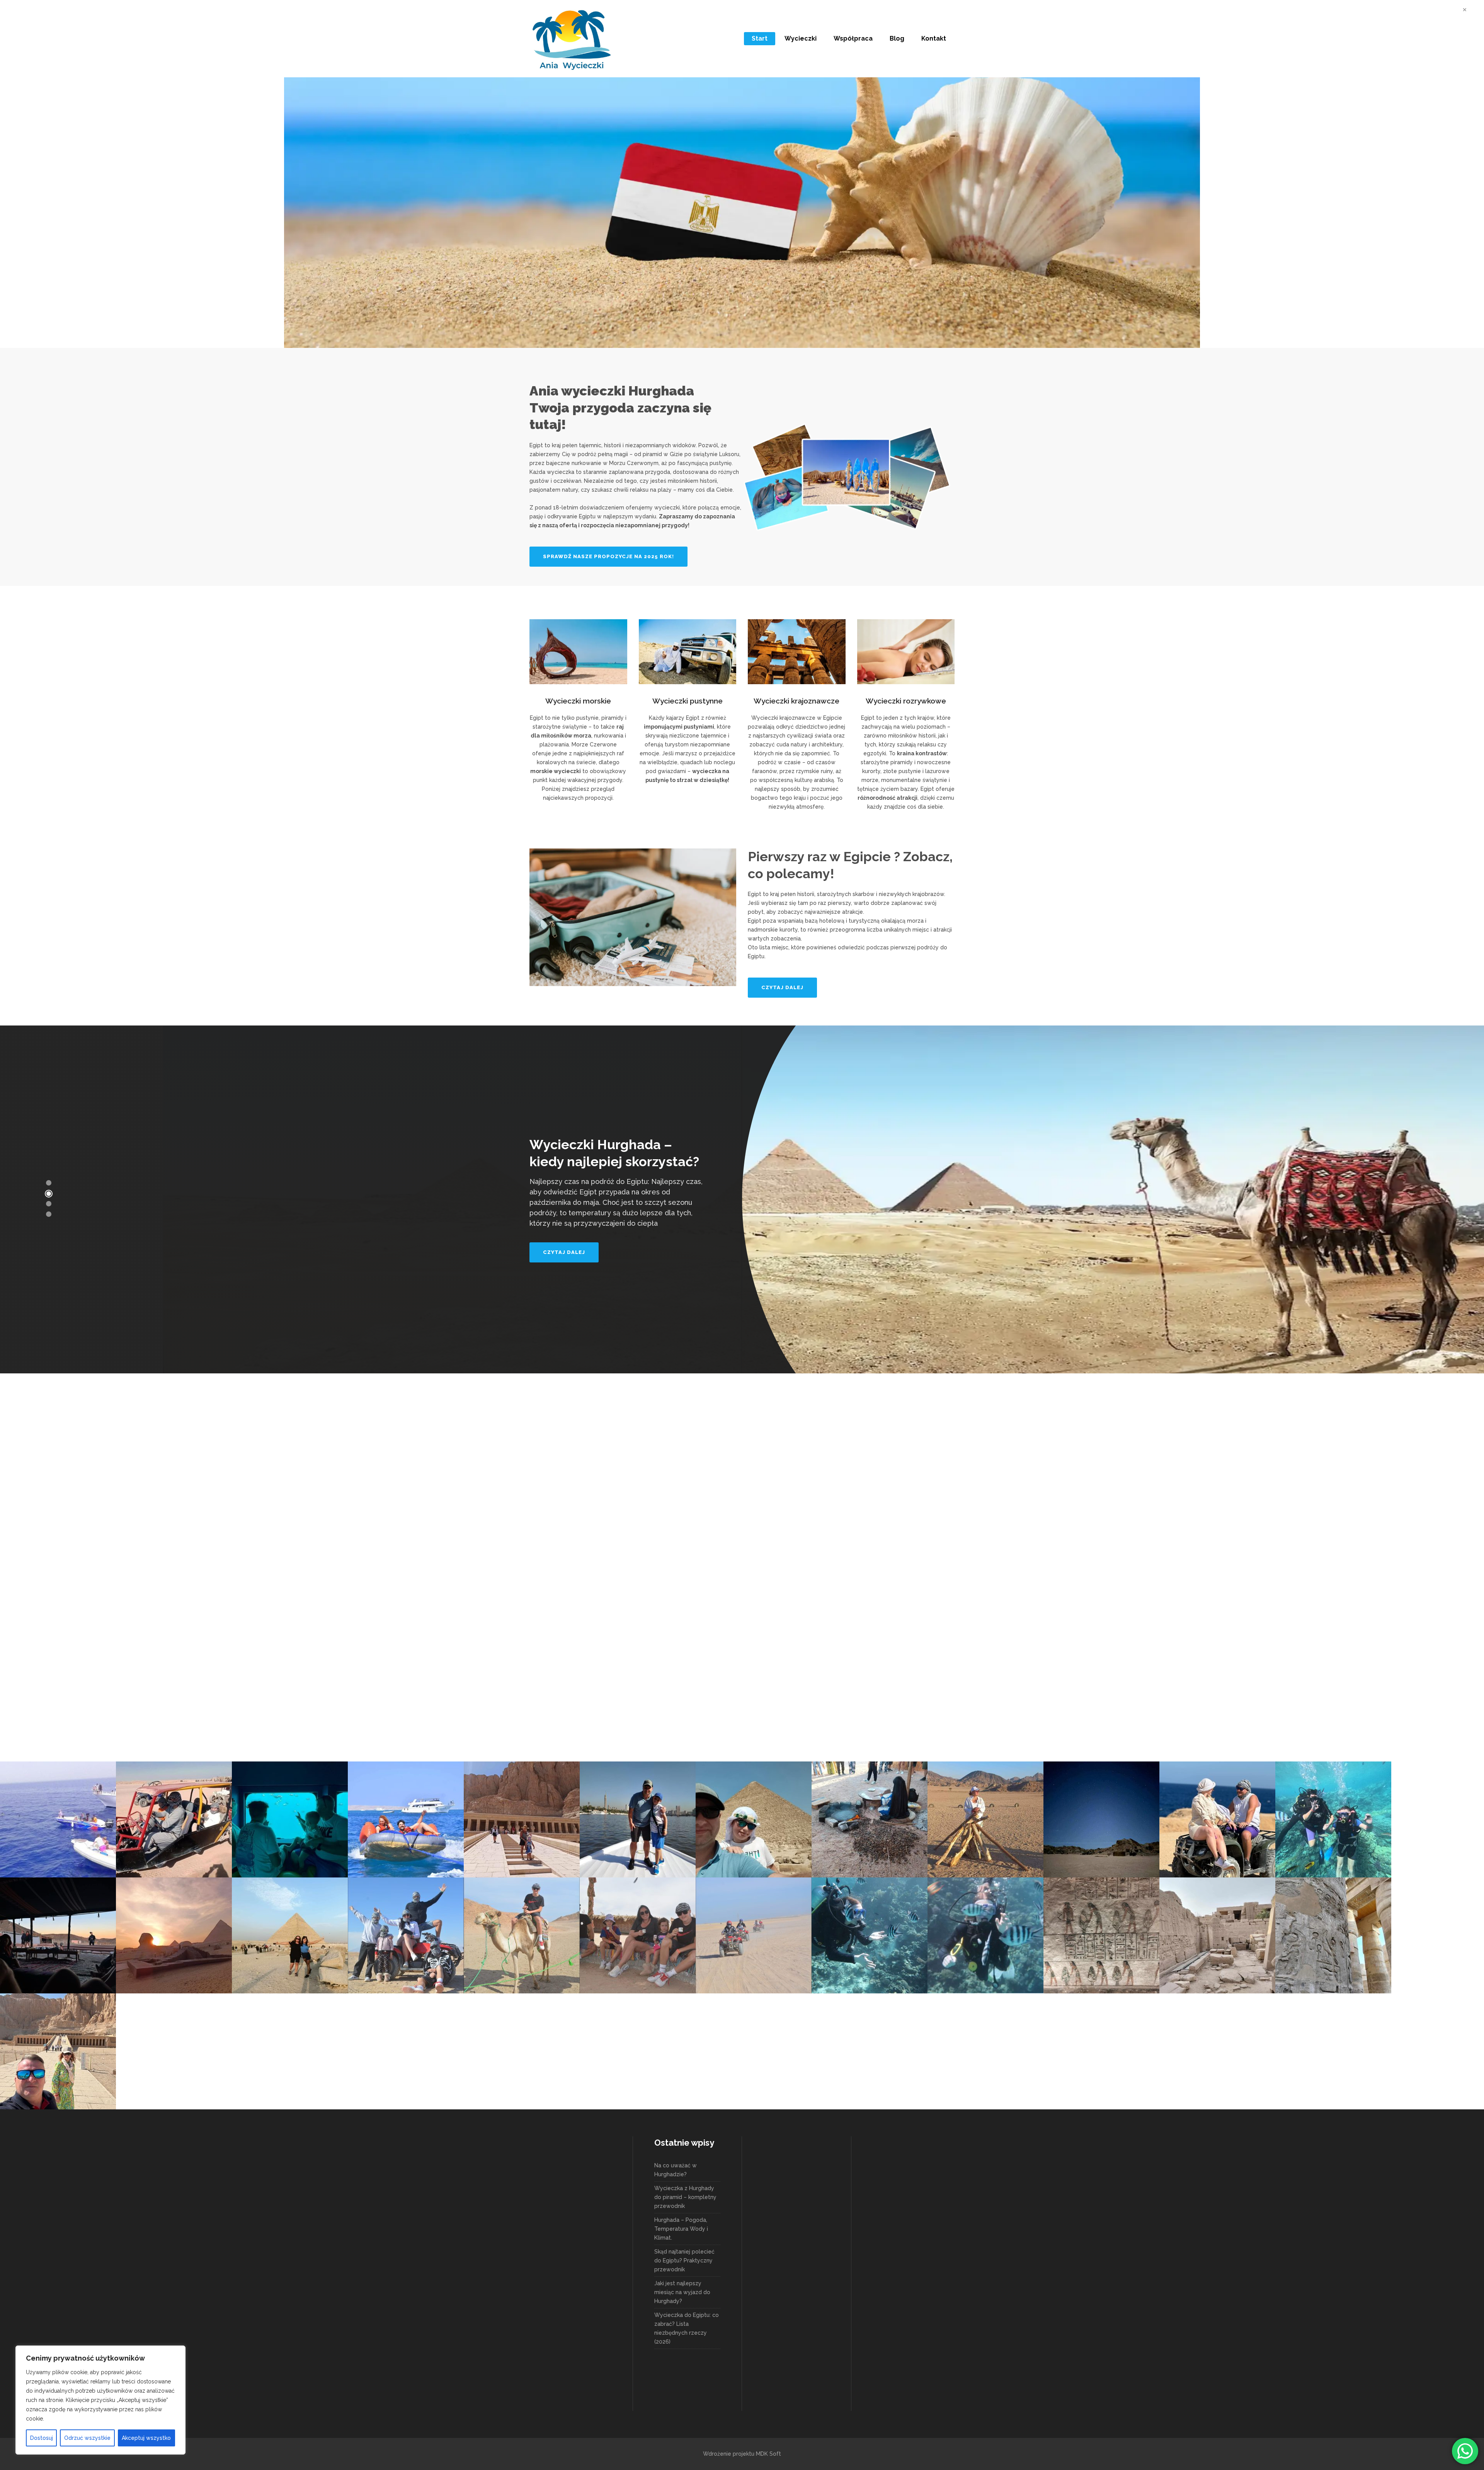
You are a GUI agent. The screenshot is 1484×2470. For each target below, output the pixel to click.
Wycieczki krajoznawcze (796, 701)
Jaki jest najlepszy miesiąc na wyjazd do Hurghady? (682, 2292)
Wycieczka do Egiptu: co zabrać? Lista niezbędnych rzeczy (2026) (687, 2328)
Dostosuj (42, 2438)
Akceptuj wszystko (146, 2438)
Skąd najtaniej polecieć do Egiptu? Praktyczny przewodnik (684, 2260)
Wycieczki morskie (578, 701)
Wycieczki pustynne (688, 701)
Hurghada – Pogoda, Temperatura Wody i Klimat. (681, 2229)
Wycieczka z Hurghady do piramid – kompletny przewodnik (685, 2197)
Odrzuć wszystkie (87, 2438)
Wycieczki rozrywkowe (906, 701)
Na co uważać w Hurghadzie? (676, 2170)
